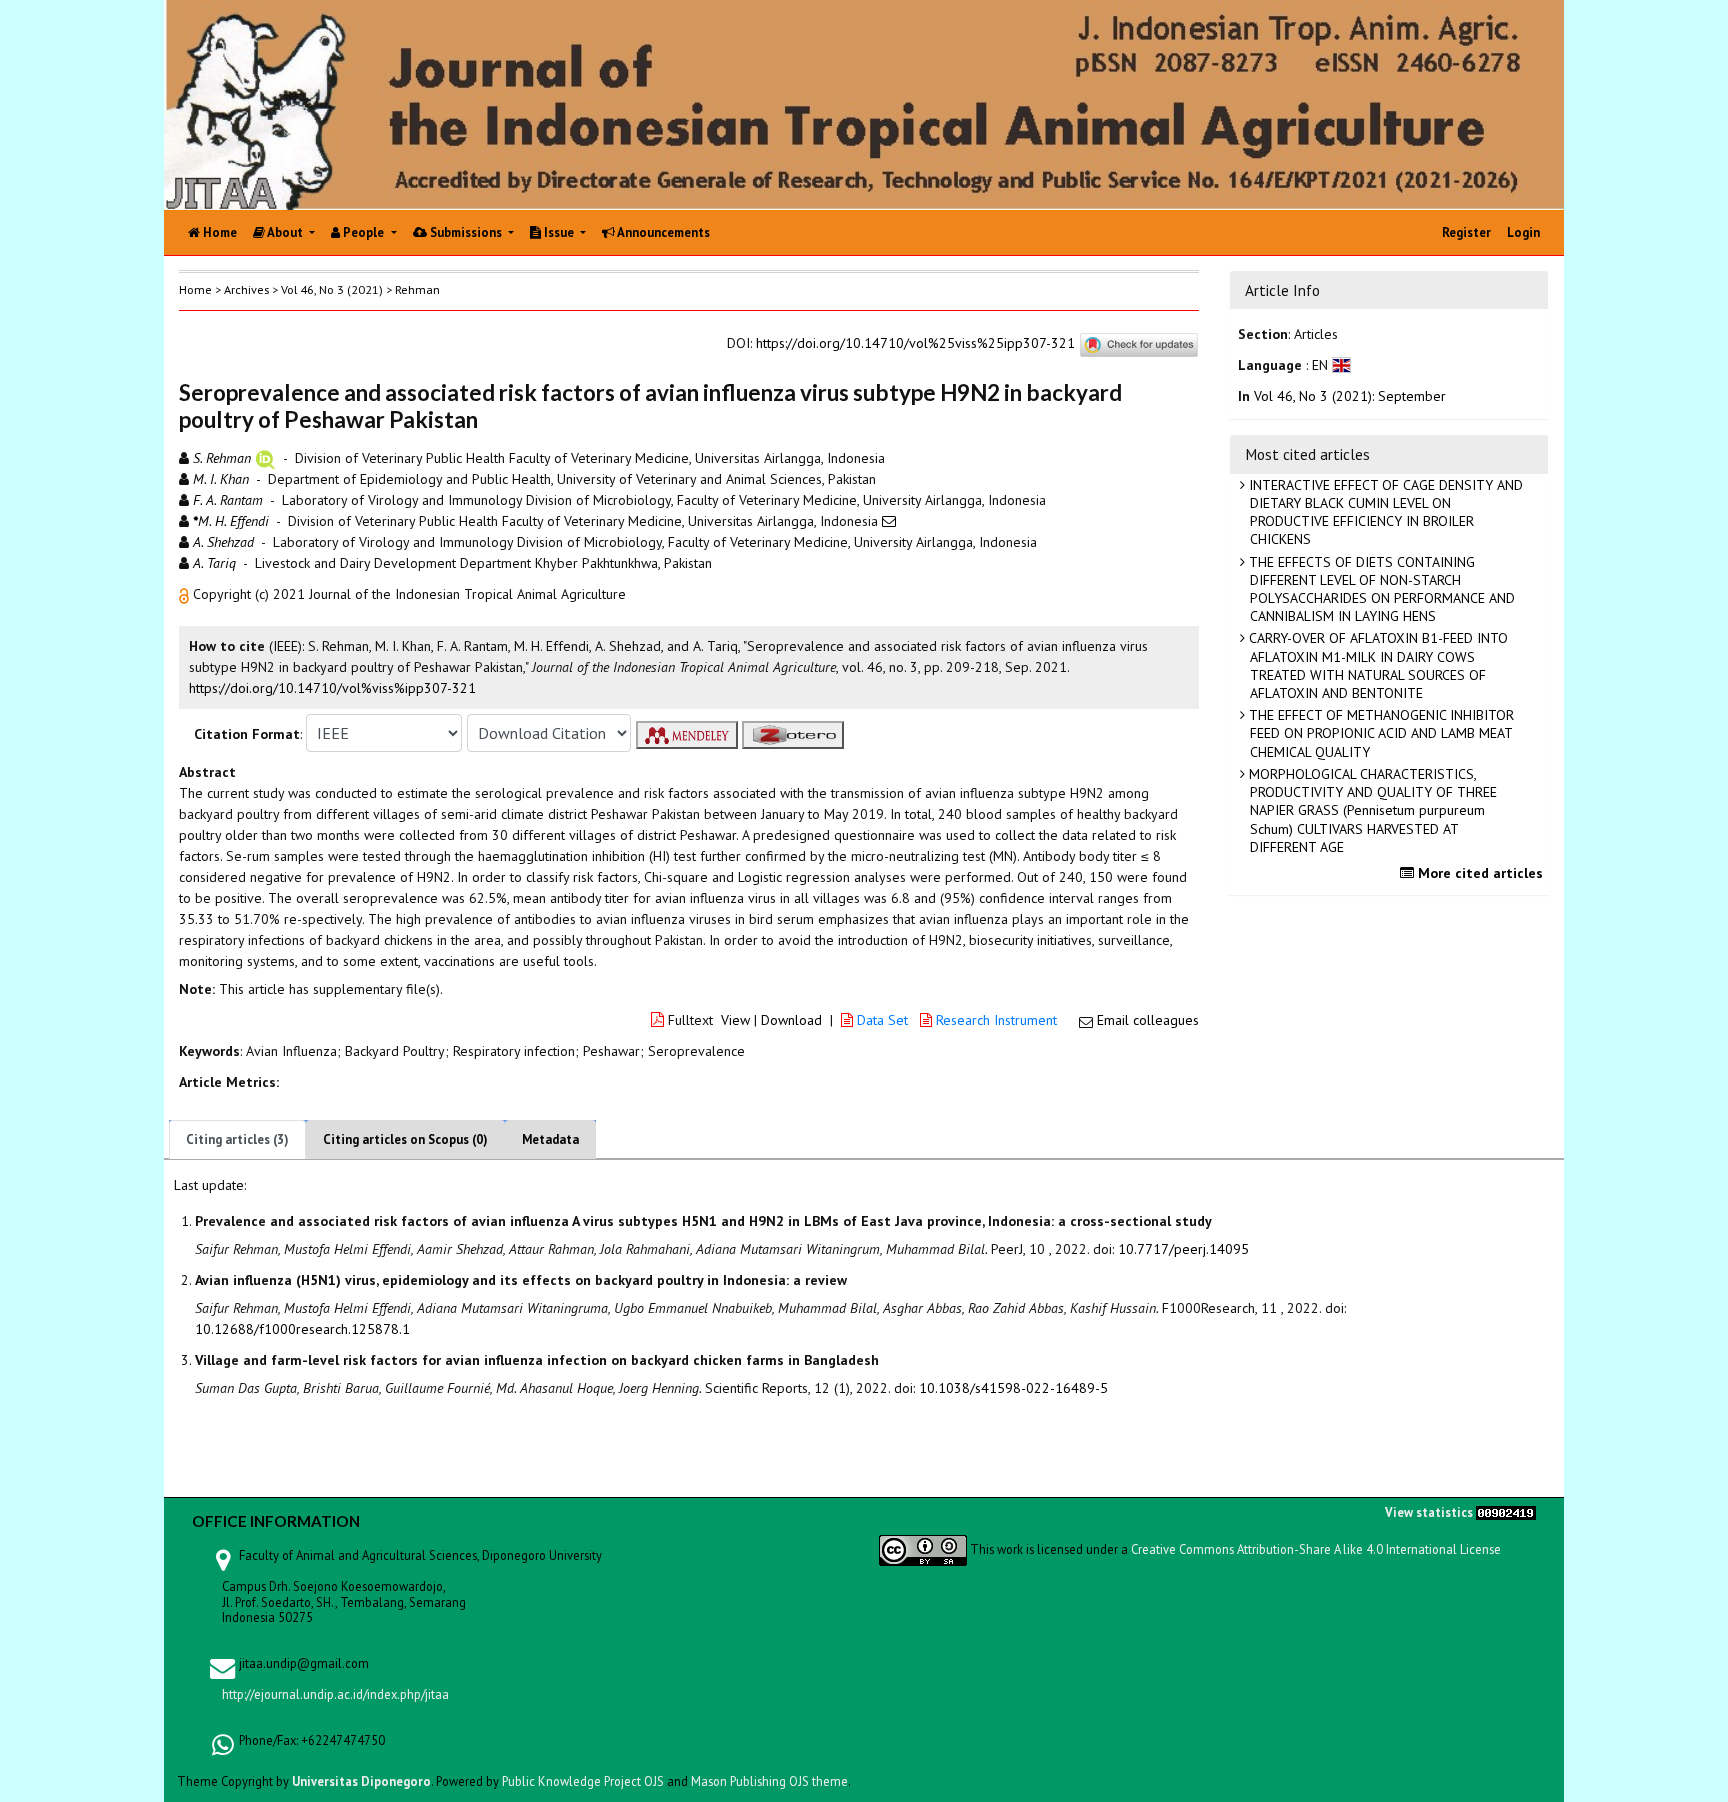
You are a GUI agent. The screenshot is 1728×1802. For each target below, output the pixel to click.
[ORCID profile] (265, 458)
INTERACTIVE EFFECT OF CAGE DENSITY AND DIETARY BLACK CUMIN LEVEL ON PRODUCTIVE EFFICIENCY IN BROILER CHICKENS (1384, 512)
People (363, 232)
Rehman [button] (417, 289)
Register (1466, 232)
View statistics (1429, 1511)
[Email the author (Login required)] (889, 521)
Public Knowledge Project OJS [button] (583, 1781)
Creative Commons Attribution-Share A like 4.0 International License (1316, 1549)
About (285, 232)
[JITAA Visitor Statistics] (1506, 1511)
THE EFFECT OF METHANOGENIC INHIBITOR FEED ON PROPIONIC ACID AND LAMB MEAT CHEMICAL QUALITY (1379, 733)
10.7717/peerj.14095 (1183, 1249)
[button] (186, 594)
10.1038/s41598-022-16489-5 (1013, 1388)
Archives (246, 289)
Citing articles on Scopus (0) (405, 1139)
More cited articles (1478, 873)
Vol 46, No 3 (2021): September (1350, 396)
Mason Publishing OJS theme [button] (769, 1781)
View (735, 1020)
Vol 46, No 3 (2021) (332, 289)
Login (1523, 232)
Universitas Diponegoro (361, 1781)
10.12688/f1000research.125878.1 (302, 1329)
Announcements (662, 232)
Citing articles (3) (237, 1139)
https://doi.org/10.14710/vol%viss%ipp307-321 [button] (332, 688)
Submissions (466, 232)
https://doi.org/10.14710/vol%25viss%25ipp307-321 (915, 343)
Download (791, 1020)
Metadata (550, 1139)
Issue (559, 232)
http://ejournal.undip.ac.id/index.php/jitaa (335, 1694)
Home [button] (195, 289)
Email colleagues (1148, 1020)
